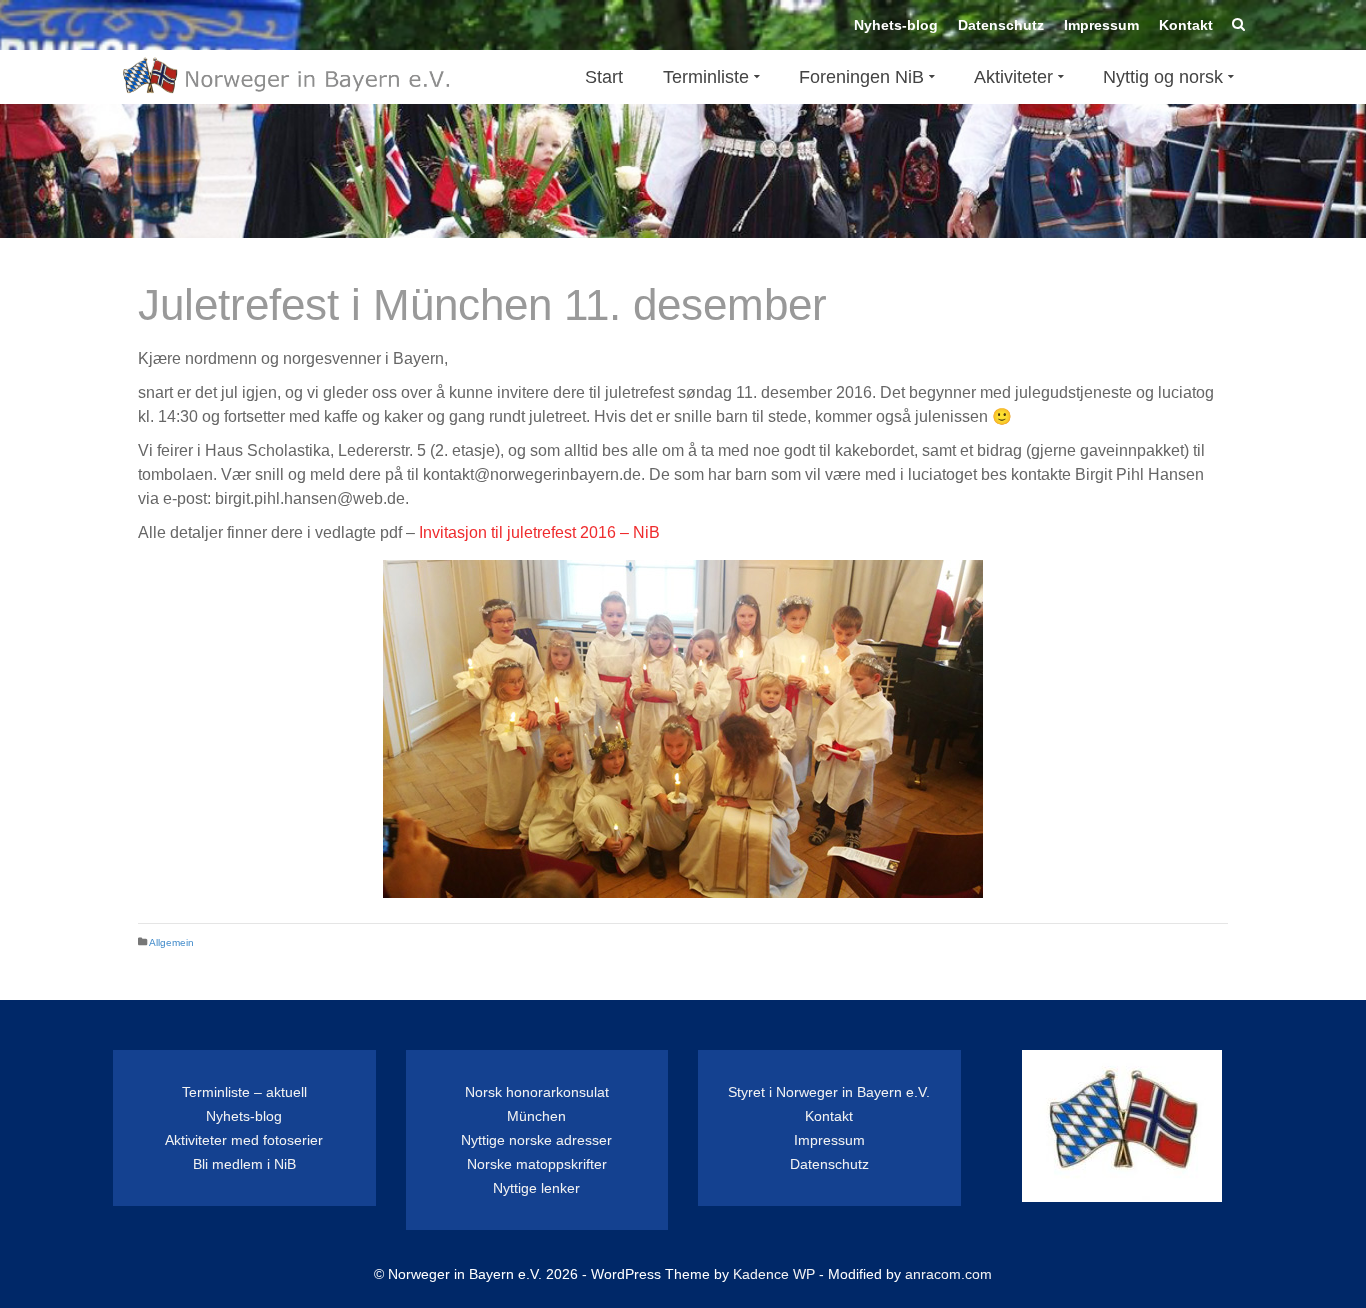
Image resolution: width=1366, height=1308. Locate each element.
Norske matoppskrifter (537, 1164)
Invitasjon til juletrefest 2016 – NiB (539, 532)
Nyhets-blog (244, 1116)
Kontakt (829, 1116)
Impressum (829, 1140)
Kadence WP (774, 1274)
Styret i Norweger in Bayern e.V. (829, 1092)
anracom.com (948, 1274)
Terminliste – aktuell (244, 1092)
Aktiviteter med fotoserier (244, 1140)
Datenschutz (829, 1164)
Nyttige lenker (536, 1188)
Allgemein (171, 942)
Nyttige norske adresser (536, 1140)
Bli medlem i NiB (244, 1164)
